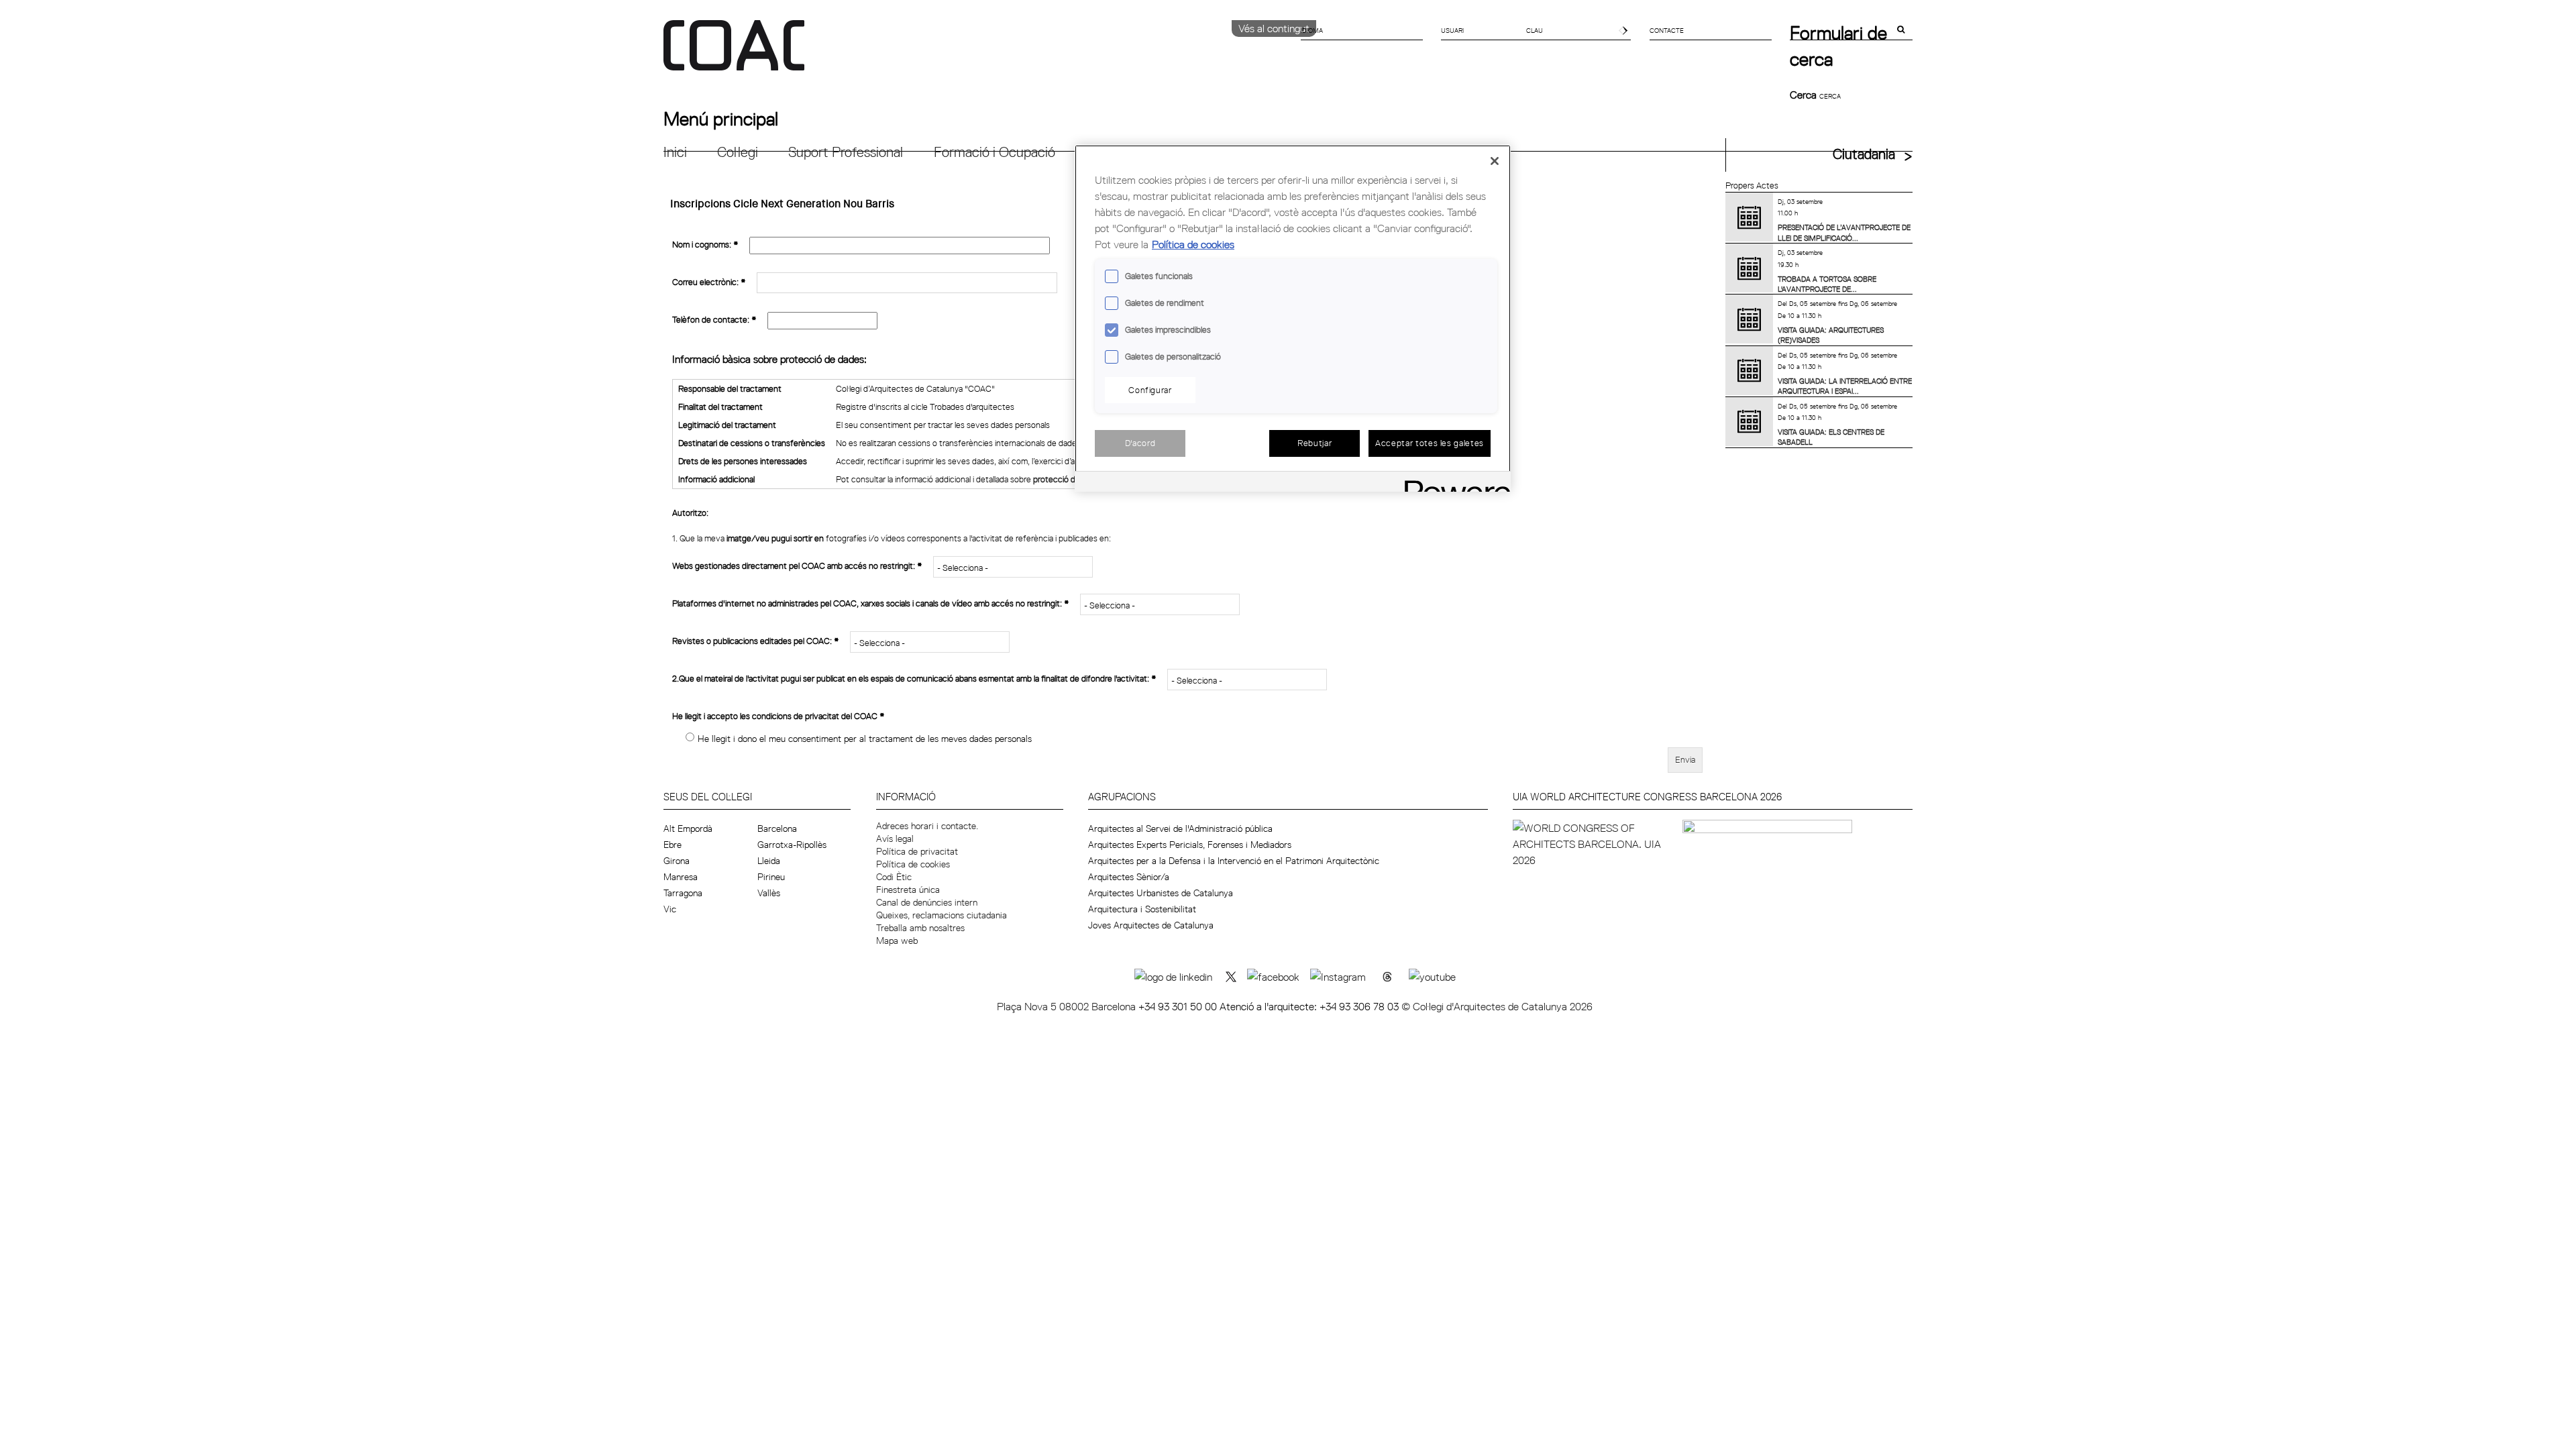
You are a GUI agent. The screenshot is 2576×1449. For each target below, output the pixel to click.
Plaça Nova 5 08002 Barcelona (1068, 1006)
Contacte (1667, 30)
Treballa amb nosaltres (920, 928)
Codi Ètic (894, 877)
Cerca (1805, 95)
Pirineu (771, 877)
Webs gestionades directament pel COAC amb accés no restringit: (797, 566)
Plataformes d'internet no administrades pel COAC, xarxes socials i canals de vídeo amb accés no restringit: (871, 603)
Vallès (769, 893)
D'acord (1140, 443)
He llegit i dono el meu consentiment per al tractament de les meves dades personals (865, 739)
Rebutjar (1314, 443)
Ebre (673, 845)
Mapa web (897, 941)
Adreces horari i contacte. (927, 826)
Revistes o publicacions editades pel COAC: (756, 641)
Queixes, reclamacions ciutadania (942, 915)
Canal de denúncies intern (927, 902)
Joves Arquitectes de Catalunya (1151, 925)
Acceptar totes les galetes (1430, 443)
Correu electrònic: (709, 282)
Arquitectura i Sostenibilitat (1142, 909)
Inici (675, 152)
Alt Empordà (688, 828)
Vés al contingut (1274, 28)
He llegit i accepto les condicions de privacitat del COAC (779, 716)
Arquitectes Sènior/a (1129, 877)
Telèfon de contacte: (714, 319)
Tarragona (683, 893)
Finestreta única (908, 890)
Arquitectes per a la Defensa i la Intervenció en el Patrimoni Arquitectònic (1234, 861)
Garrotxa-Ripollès (792, 845)
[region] (1293, 318)
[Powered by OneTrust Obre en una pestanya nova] (1453, 483)
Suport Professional (846, 152)
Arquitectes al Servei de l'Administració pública (1180, 828)
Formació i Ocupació (995, 152)
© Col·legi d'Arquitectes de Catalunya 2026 (1497, 1006)
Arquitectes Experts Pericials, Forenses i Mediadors (1190, 845)
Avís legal (895, 839)
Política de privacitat (917, 851)
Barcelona (777, 828)
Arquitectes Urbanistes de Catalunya (1161, 893)
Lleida (769, 861)
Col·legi (738, 152)
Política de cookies (913, 864)
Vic (670, 909)
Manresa (681, 877)
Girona (677, 861)
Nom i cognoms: (705, 244)
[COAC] (976, 53)
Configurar (1150, 390)
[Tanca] (1495, 161)
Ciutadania (1864, 154)
